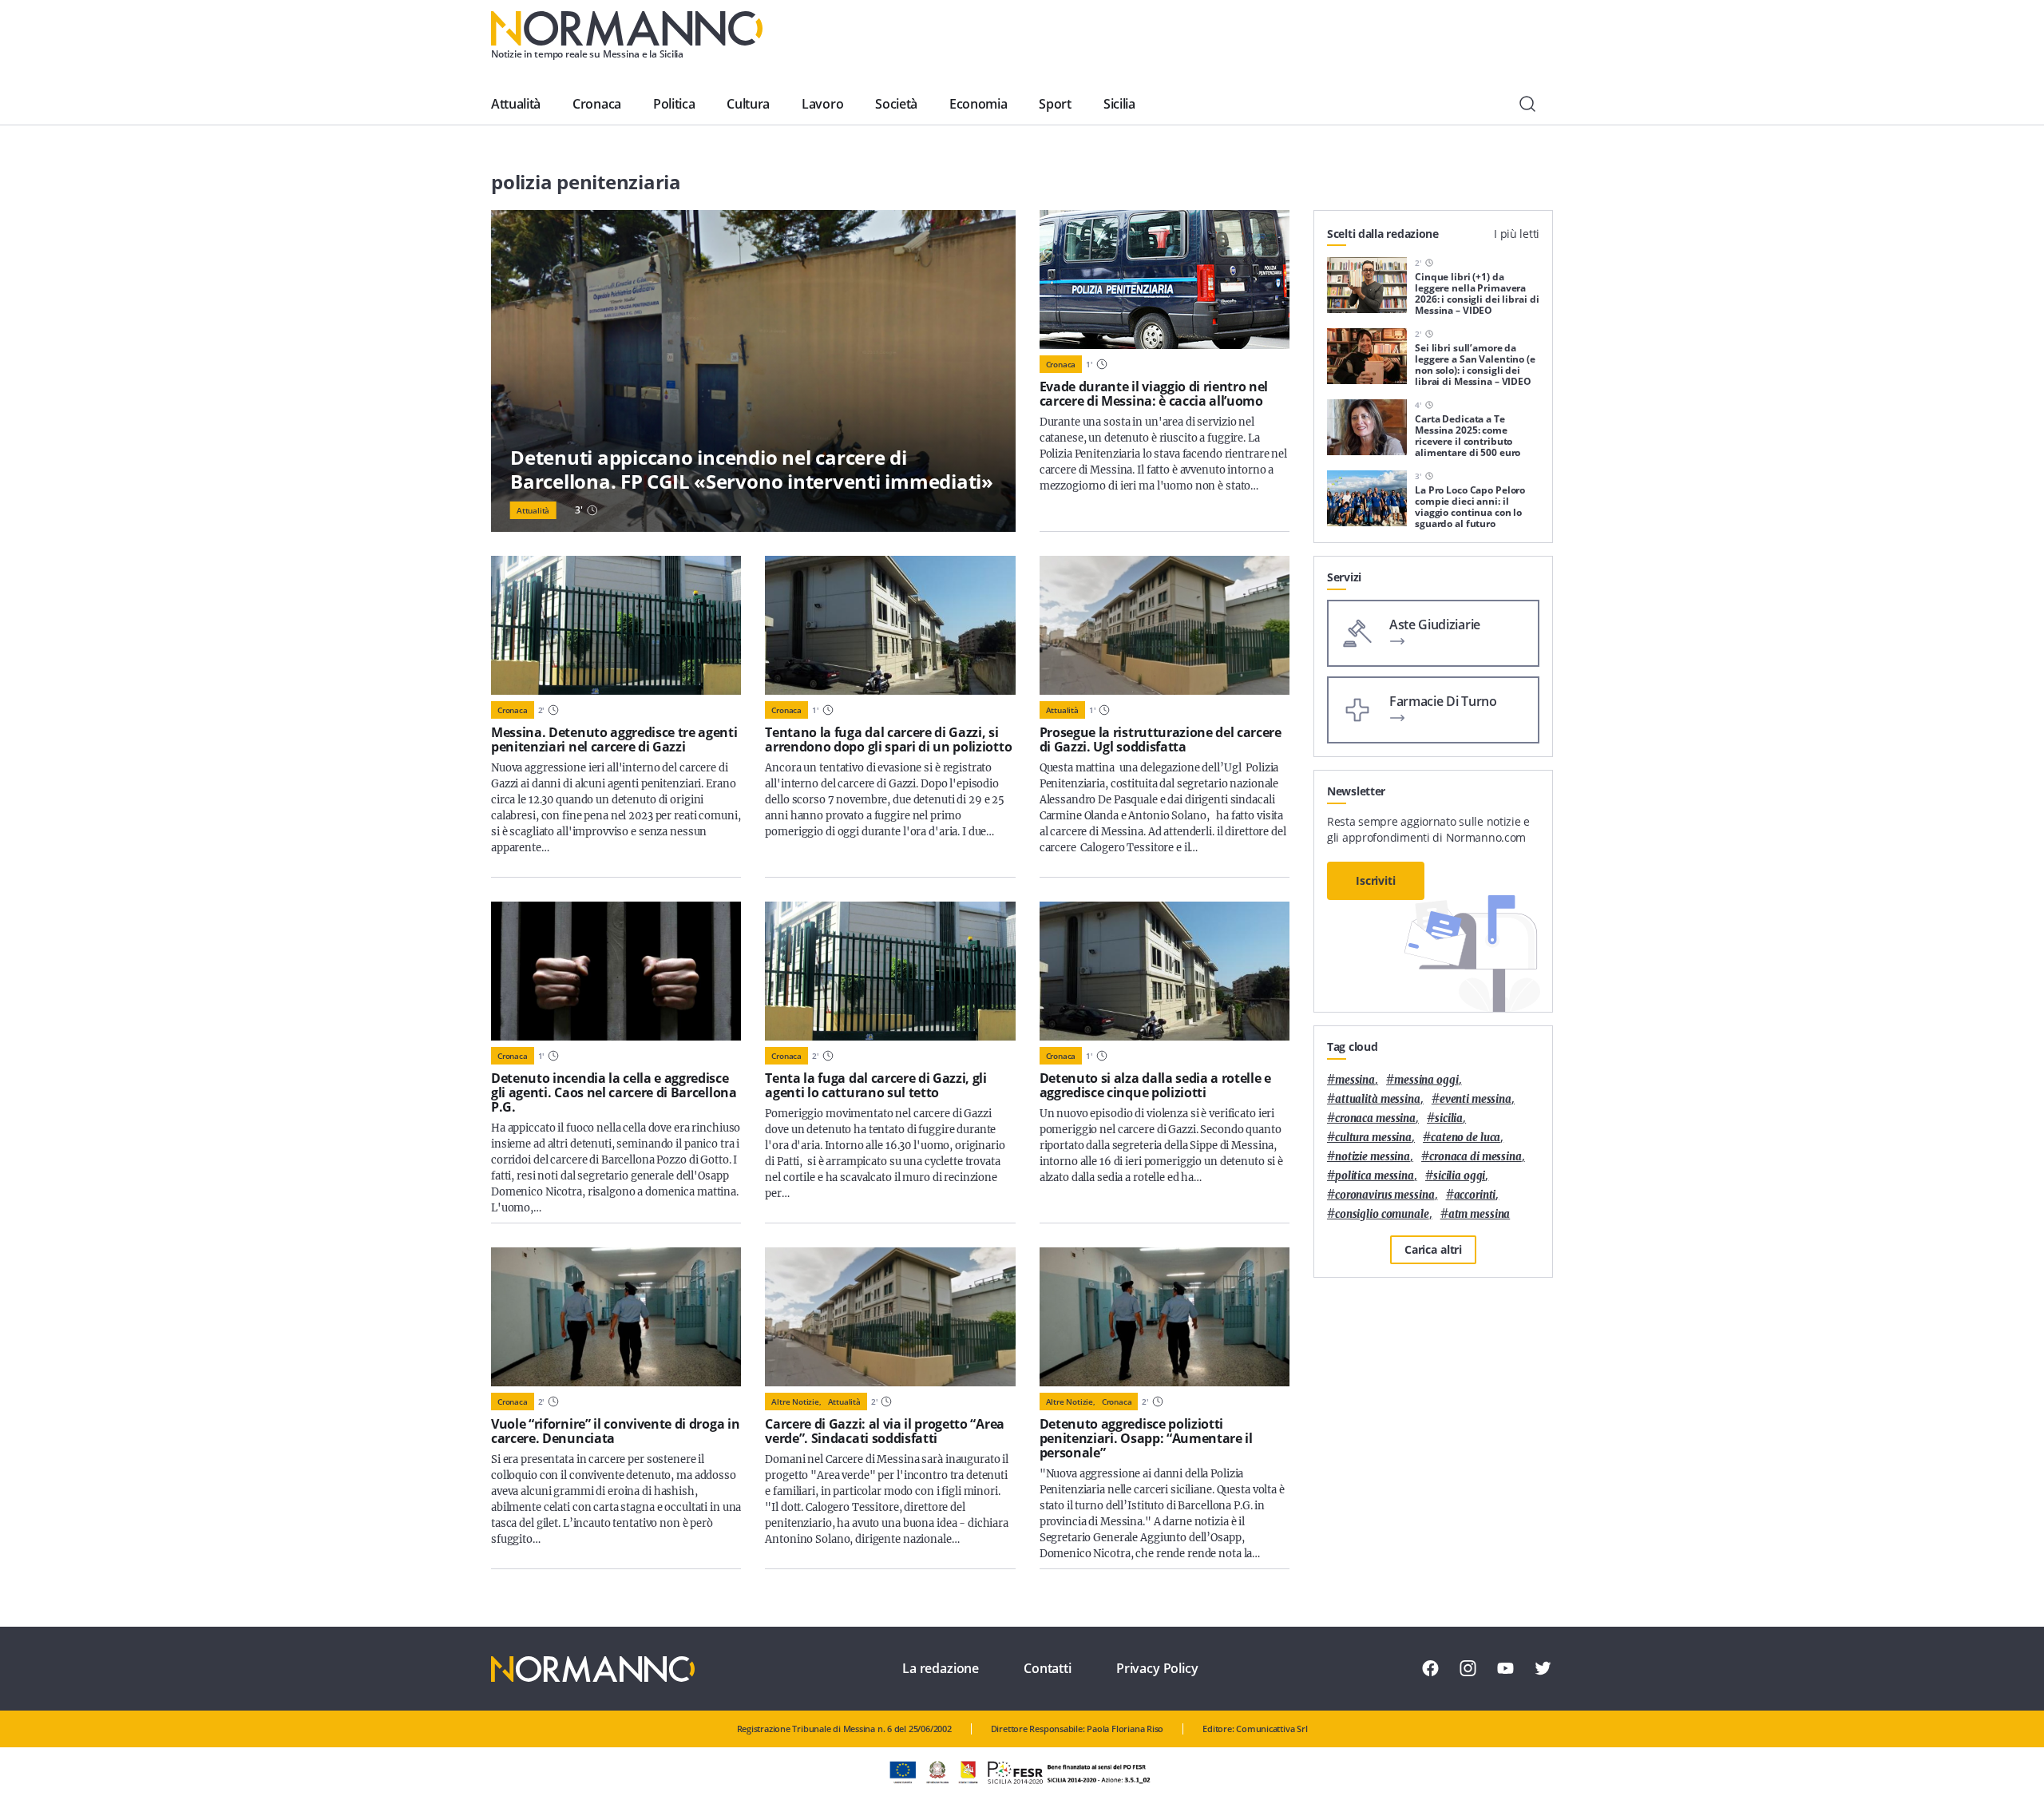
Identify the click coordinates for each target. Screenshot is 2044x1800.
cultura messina (1373, 1138)
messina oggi (1426, 1080)
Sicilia (1119, 104)
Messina (1355, 1080)
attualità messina (1378, 1099)
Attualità (516, 104)
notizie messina (1373, 1157)
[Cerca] (1527, 104)
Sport (1055, 104)
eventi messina (1476, 1099)
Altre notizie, (796, 1402)
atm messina (1480, 1214)
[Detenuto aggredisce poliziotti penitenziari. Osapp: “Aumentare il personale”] (1165, 1317)
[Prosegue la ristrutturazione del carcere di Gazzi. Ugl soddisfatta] (1165, 625)
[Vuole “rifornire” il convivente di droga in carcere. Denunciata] (616, 1317)
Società (896, 104)
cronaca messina (1375, 1118)
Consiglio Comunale (1382, 1214)
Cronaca (597, 104)
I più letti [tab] (1517, 234)
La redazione (941, 1668)
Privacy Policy (1157, 1668)
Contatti (1048, 1668)
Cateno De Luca (1466, 1138)
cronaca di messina (1476, 1157)
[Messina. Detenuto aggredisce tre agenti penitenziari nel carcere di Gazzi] (616, 625)
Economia (978, 104)
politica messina (1375, 1176)
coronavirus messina (1385, 1195)
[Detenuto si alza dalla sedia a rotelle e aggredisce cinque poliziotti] (1165, 971)
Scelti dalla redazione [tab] (1383, 234)
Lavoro (822, 104)
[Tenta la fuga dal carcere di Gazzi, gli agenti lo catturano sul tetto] (890, 971)
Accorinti (1475, 1195)
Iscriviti (1376, 880)
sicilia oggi (1459, 1176)
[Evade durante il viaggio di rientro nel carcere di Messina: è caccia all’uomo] (1165, 280)
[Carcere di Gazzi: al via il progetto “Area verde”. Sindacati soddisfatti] (890, 1317)
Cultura (748, 104)
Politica (674, 104)
